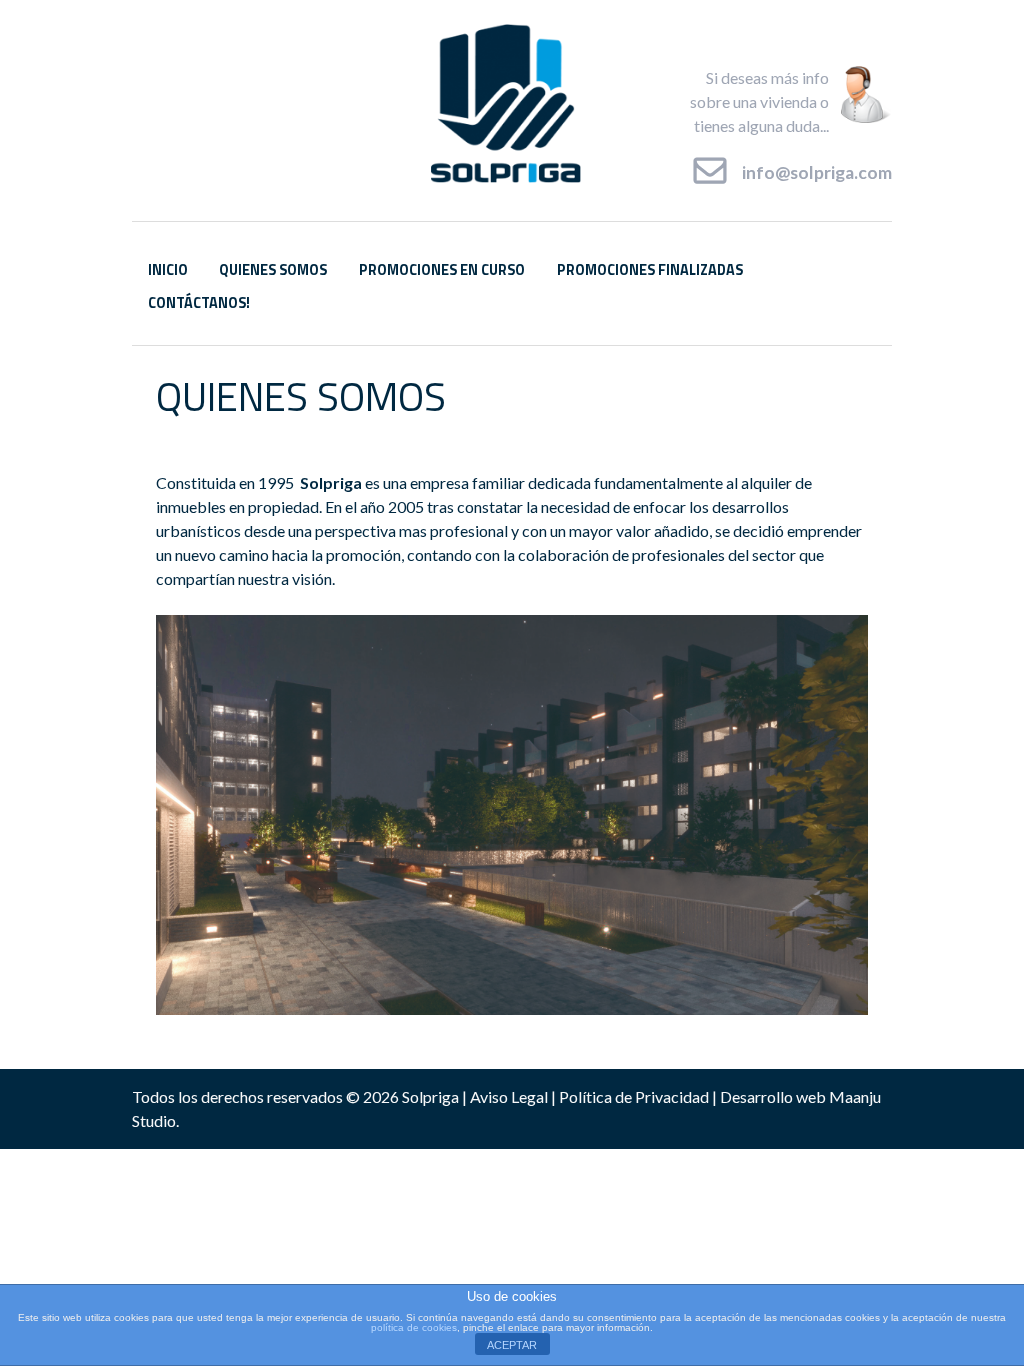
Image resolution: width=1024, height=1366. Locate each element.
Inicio (168, 270)
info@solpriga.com (817, 171)
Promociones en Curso (442, 270)
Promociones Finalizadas (650, 270)
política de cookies (414, 1327)
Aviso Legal (509, 1096)
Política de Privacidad (634, 1096)
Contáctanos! (199, 303)
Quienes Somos (273, 270)
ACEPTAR (512, 1345)
